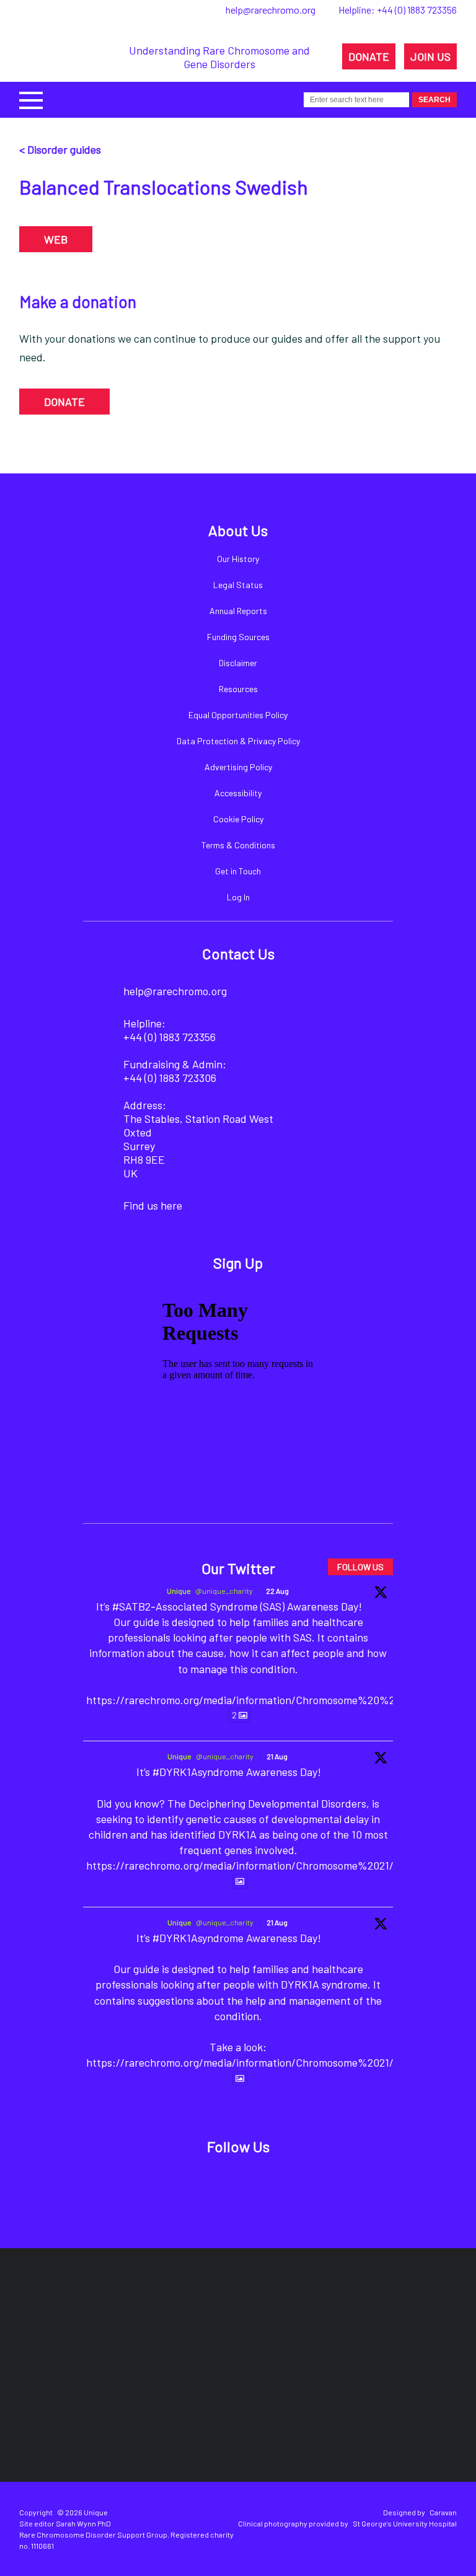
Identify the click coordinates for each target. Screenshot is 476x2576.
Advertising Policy (238, 767)
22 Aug (277, 1591)
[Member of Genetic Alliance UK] (141, 2406)
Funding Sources (238, 637)
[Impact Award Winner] (383, 2318)
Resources (238, 689)
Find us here (153, 1205)
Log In (238, 897)
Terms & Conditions (238, 845)
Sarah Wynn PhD (83, 2523)
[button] (31, 99)
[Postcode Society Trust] (167, 2318)
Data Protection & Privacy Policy (238, 741)
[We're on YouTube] (298, 2186)
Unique (179, 1591)
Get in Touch (238, 871)
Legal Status (238, 585)
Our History (238, 559)
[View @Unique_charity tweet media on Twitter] (240, 1881)
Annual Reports (238, 611)
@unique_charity (224, 1591)
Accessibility (238, 793)
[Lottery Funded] (95, 2318)
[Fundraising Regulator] (267, 2319)
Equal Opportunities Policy (238, 715)
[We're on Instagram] (256, 2186)
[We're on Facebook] (172, 2186)
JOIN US (430, 56)
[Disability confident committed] (250, 2406)
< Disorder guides (60, 149)
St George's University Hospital (405, 2523)
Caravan (443, 2512)
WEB (56, 239)
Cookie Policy (238, 819)
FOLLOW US (360, 1567)
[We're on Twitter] (214, 2186)
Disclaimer (238, 663)
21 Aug (277, 1756)
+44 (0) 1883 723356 (417, 10)
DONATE (369, 56)
